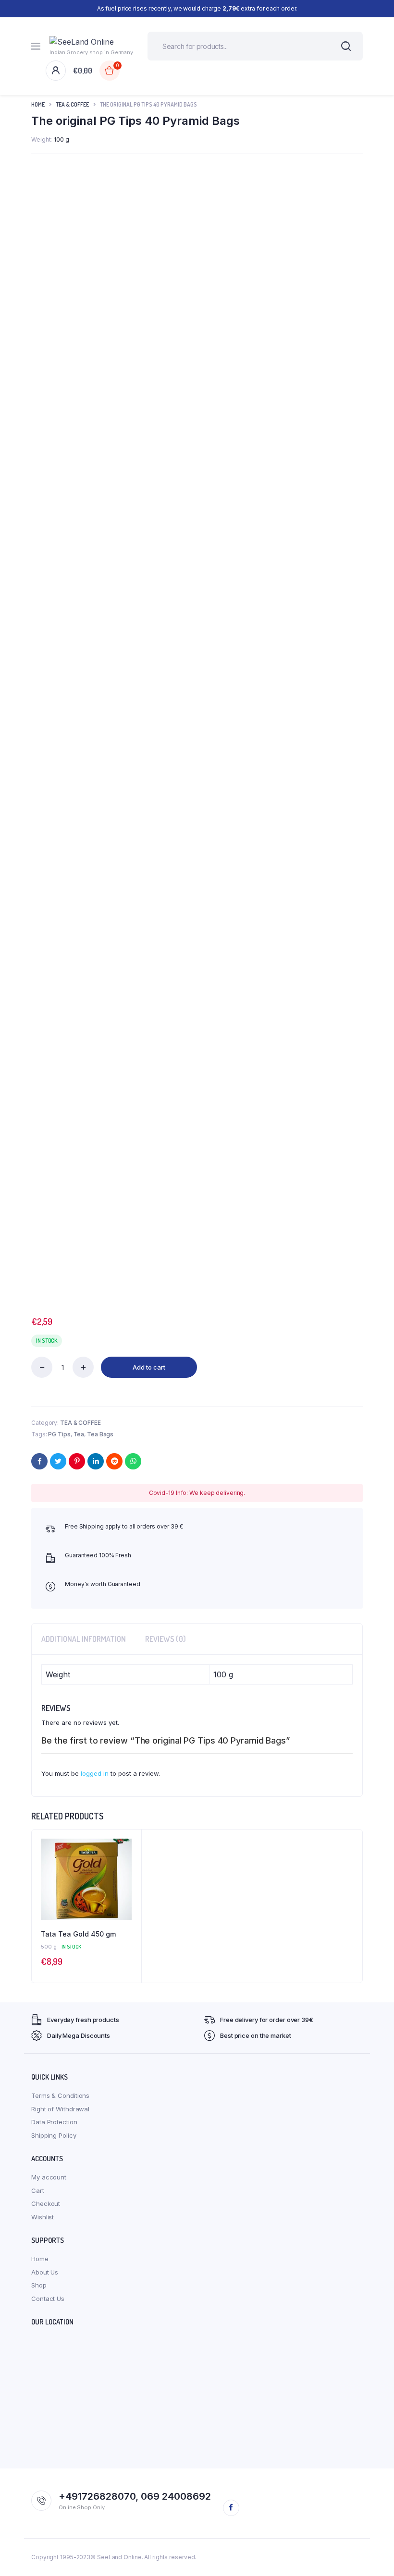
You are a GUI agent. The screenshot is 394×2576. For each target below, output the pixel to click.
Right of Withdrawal (60, 2109)
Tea (79, 1434)
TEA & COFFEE (72, 104)
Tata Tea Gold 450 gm (78, 1934)
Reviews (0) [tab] (166, 1639)
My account (49, 2177)
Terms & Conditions (60, 2095)
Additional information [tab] (84, 1639)
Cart (38, 2191)
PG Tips (59, 1434)
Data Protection (54, 2122)
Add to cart (149, 1367)
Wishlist (43, 2217)
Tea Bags (100, 1434)
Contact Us (48, 2299)
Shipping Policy (54, 2135)
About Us (45, 2272)
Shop (39, 2285)
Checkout (46, 2203)
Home (38, 104)
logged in (95, 1773)
